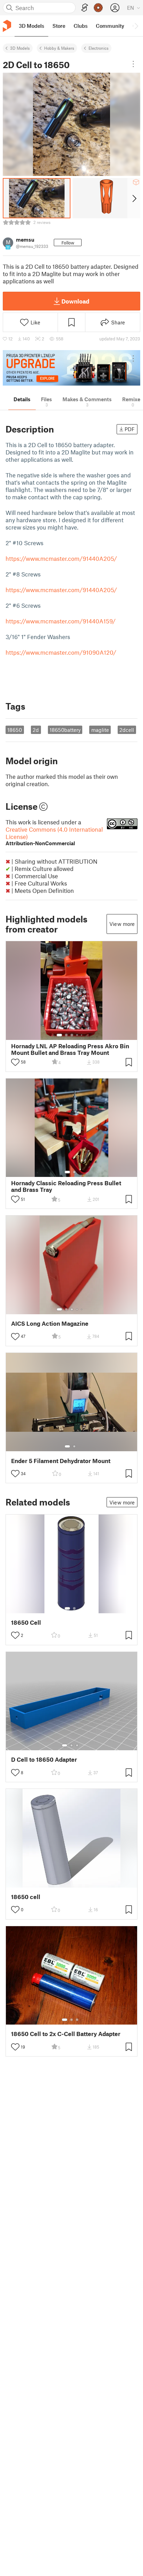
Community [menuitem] (110, 26)
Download (75, 301)
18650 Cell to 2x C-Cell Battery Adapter (66, 2034)
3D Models (20, 48)
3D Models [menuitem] (31, 26)
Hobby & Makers (59, 48)
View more (122, 924)
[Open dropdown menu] (133, 64)
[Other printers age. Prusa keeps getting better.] (71, 368)
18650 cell (26, 1897)
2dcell (127, 730)
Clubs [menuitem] (81, 26)
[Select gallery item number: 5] (82, 1035)
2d (36, 730)
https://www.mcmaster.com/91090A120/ (61, 652)
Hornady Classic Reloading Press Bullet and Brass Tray (66, 1186)
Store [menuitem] (59, 26)
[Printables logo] (7, 26)
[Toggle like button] (15, 1062)
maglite (100, 730)
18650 (15, 730)
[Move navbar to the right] (136, 26)
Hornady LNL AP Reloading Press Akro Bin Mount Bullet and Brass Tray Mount (70, 1049)
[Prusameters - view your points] (98, 8)
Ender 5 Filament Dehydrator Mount (61, 1461)
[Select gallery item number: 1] (59, 1035)
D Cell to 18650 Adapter (44, 1759)
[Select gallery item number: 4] (77, 1035)
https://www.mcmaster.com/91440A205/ (61, 558)
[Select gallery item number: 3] (72, 1035)
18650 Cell (26, 1622)
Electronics (99, 48)
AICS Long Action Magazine (50, 1323)
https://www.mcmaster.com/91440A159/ (61, 621)
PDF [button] (130, 429)
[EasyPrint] (85, 8)
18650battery (65, 730)
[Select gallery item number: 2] (66, 1035)
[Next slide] (134, 198)
